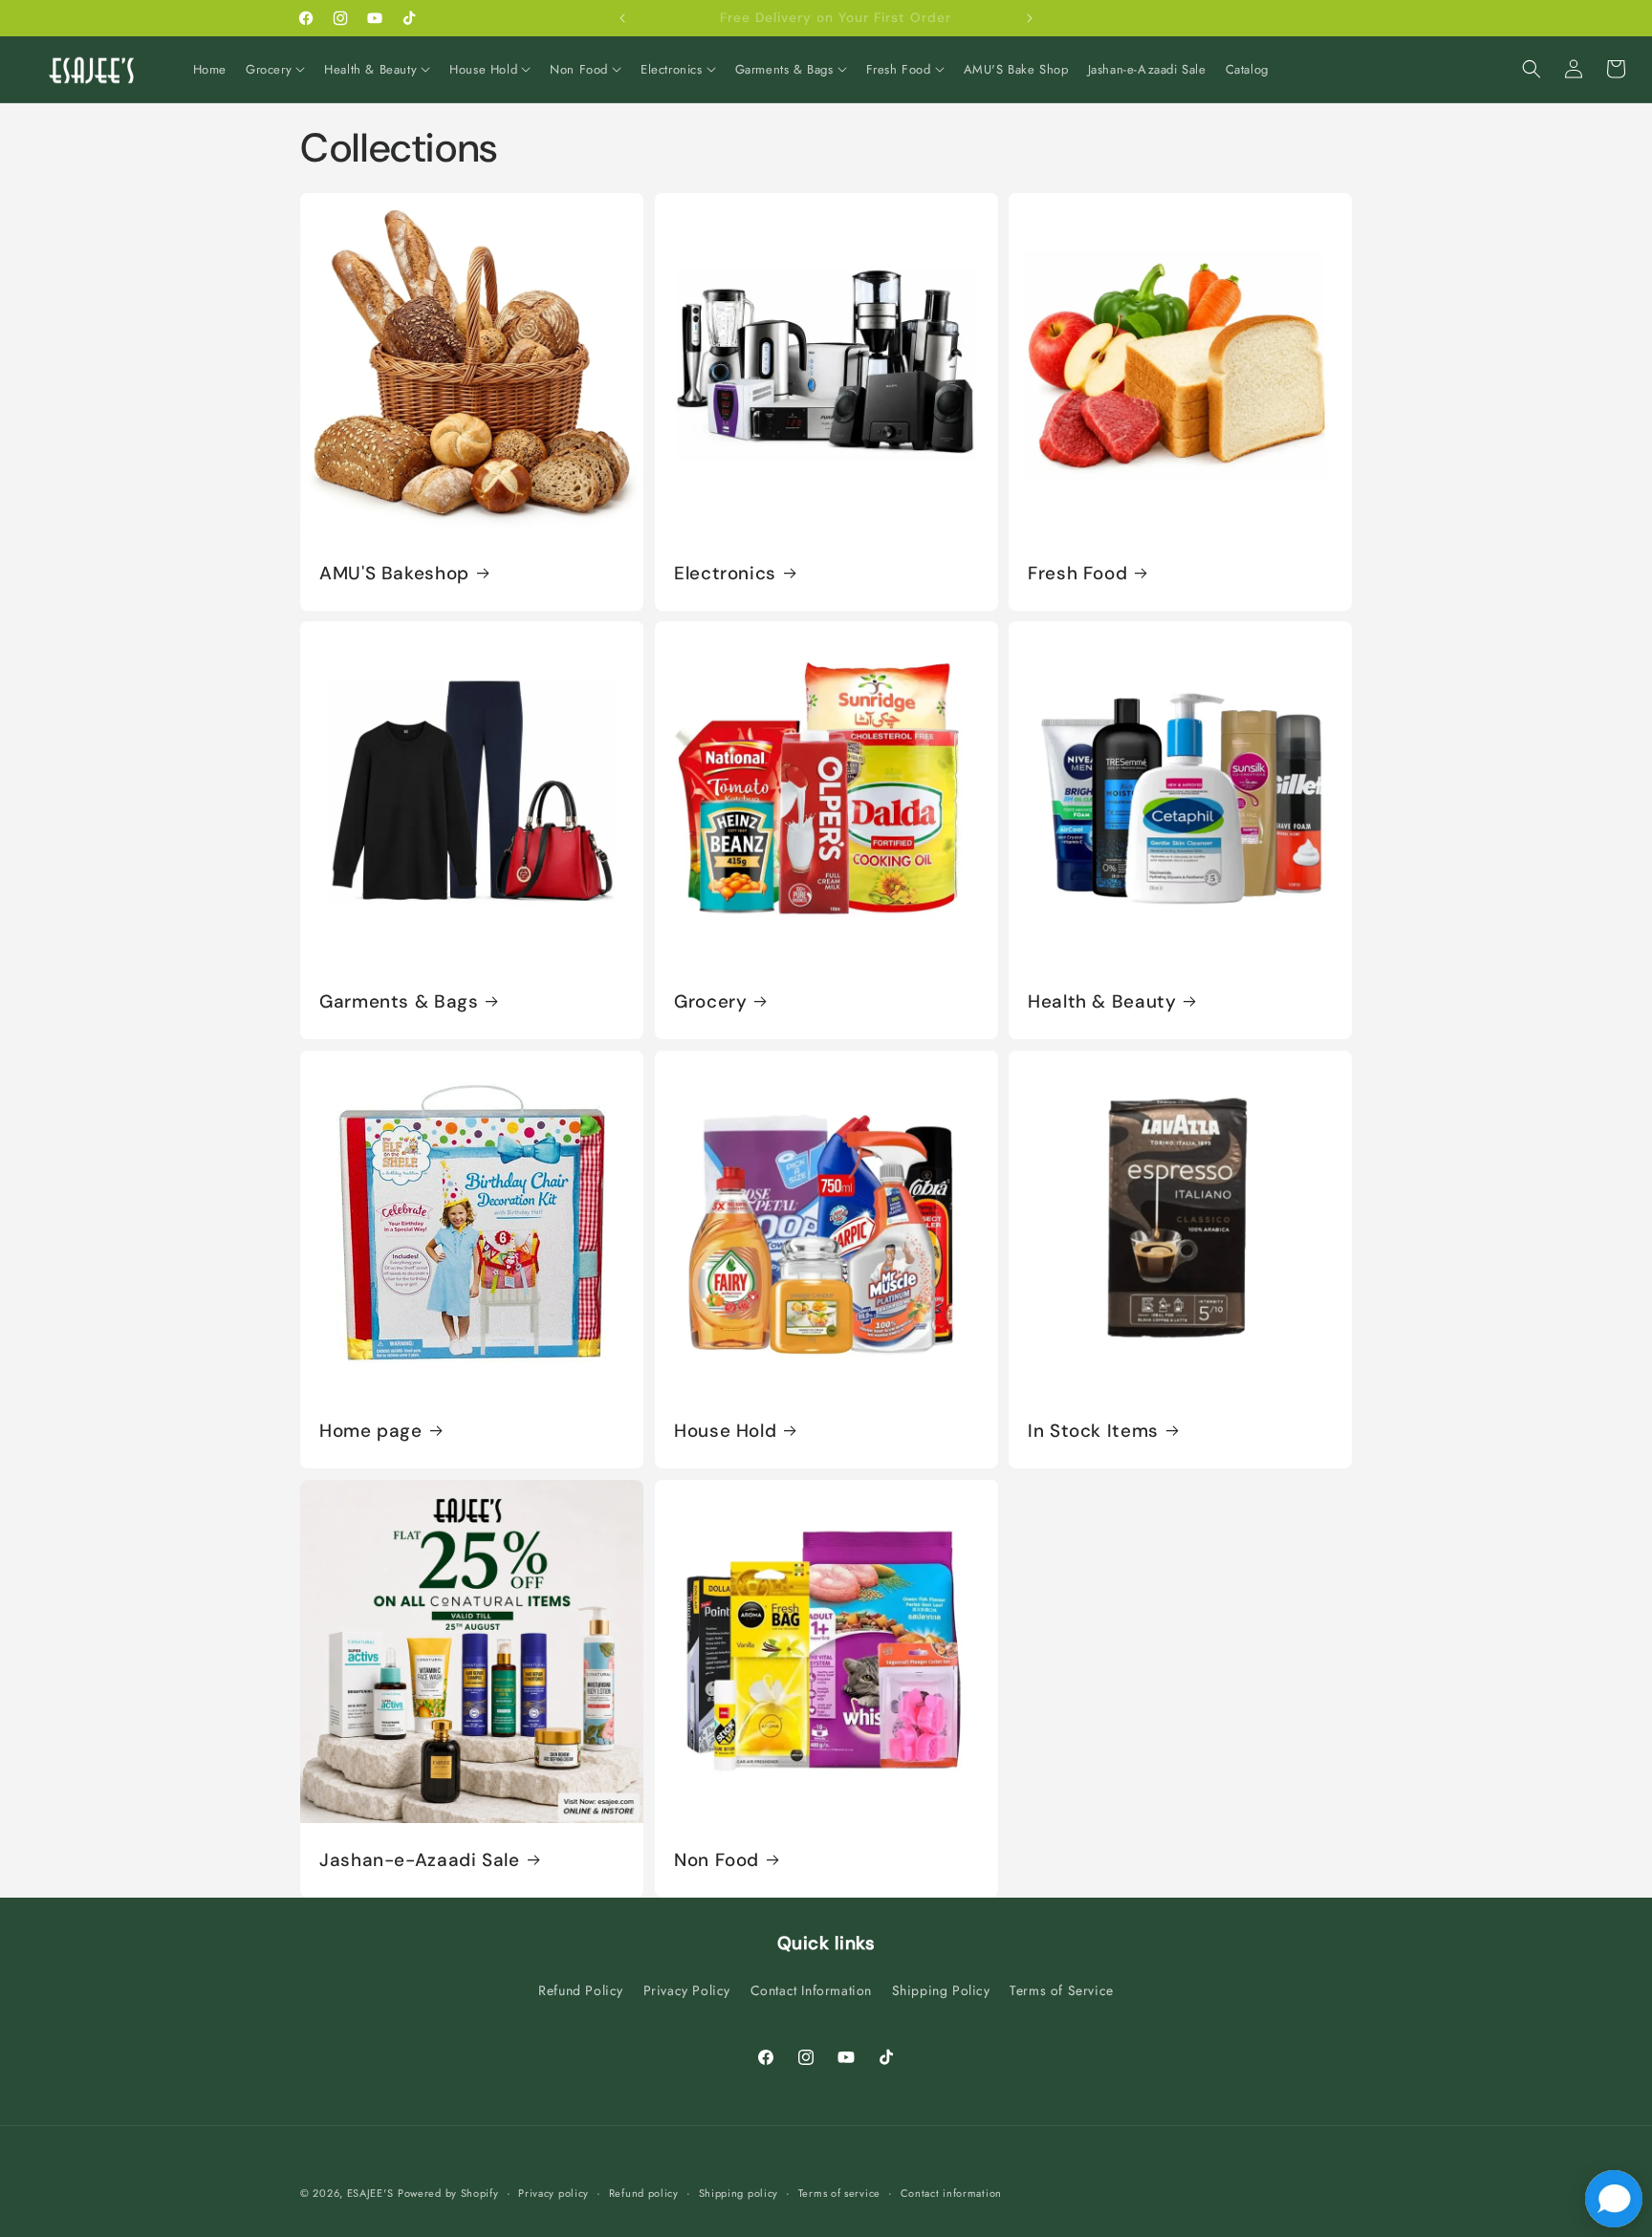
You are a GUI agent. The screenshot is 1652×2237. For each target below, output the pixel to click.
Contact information (951, 2193)
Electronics (725, 573)
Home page (371, 1431)
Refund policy (644, 2193)
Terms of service (839, 2193)
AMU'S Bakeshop (394, 573)
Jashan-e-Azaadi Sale (420, 1860)
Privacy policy (554, 2193)
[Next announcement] (1030, 18)
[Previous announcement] (622, 18)
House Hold (725, 1431)
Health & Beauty (1102, 1002)
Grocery (710, 1002)
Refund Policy (581, 1990)
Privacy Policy (687, 1990)
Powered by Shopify (448, 2193)
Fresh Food (1077, 573)
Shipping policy (739, 2193)
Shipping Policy (941, 1990)
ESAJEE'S (370, 2193)
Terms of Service (1062, 1990)
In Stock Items (1093, 1431)
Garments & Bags (399, 1002)
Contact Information (811, 1990)
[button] (275, 70)
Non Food (717, 1860)
